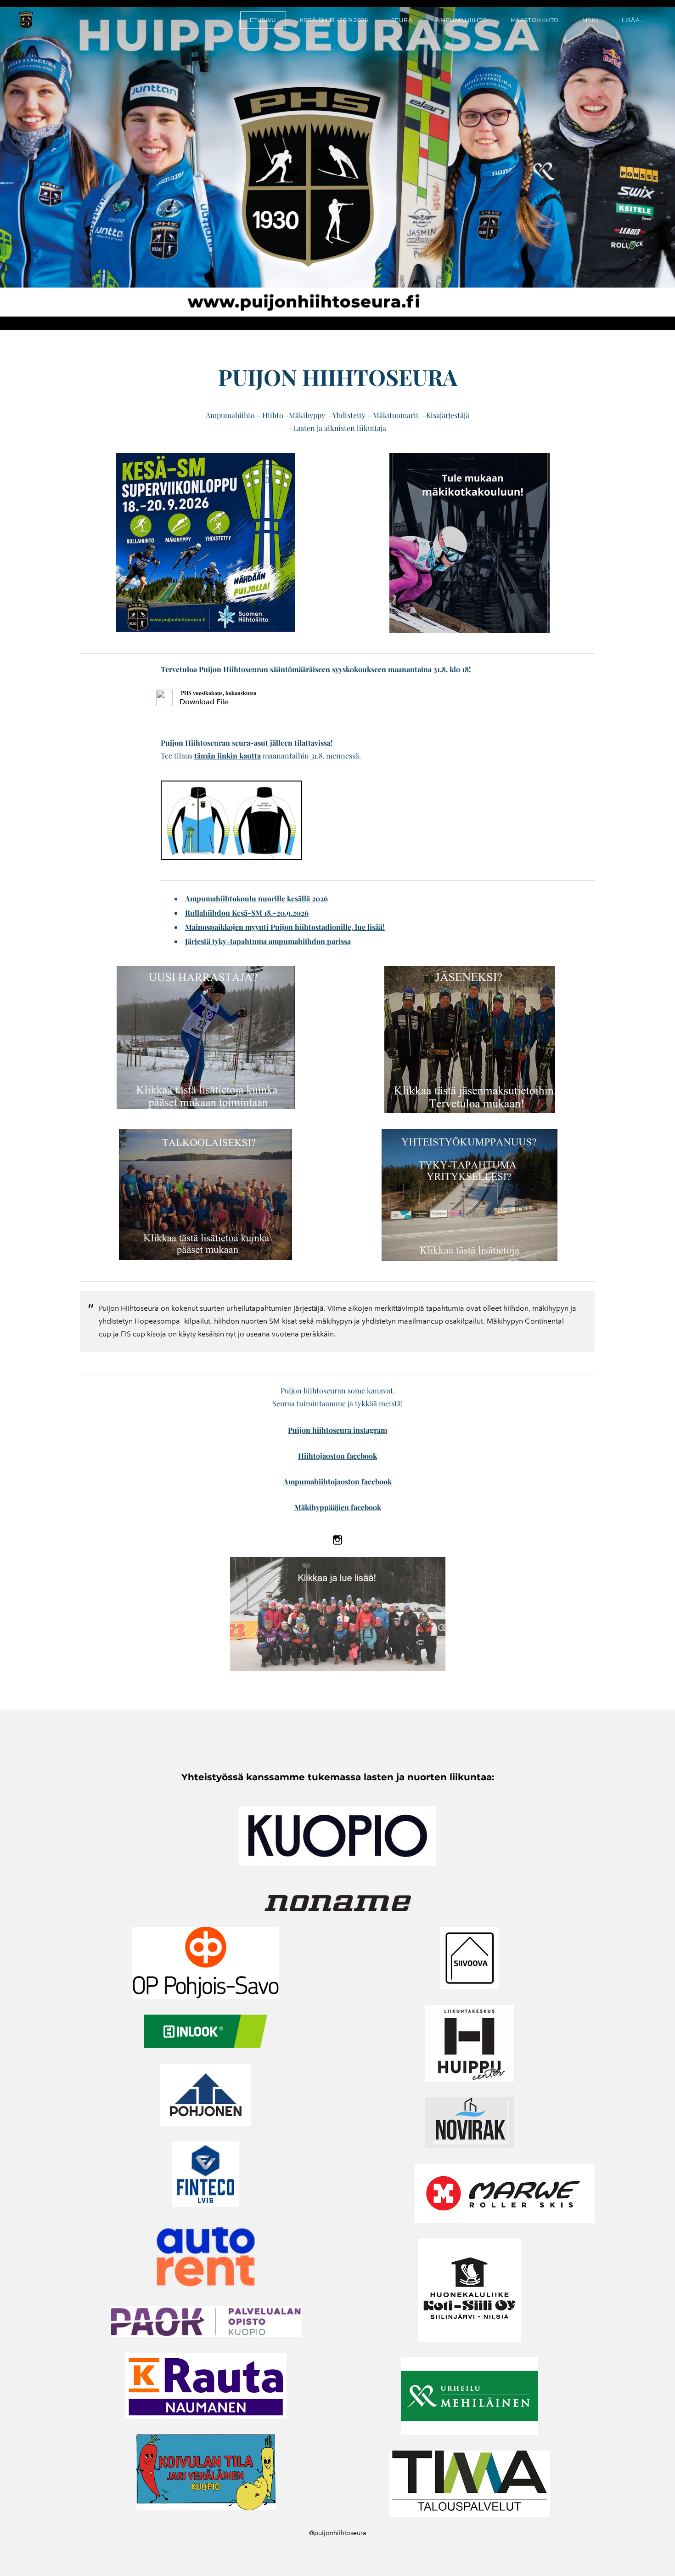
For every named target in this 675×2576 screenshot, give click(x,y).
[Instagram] (337, 1540)
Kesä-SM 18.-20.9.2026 (334, 20)
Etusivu (263, 20)
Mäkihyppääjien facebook (338, 1507)
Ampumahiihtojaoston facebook (337, 1481)
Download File (204, 702)
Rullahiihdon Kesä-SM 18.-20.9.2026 (247, 913)
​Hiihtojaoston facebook (337, 1456)
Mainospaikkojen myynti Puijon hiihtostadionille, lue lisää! (285, 927)
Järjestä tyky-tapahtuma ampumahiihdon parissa (268, 941)
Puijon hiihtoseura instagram (337, 1430)
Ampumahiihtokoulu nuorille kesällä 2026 (256, 898)
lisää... (633, 20)
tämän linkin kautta (228, 756)
